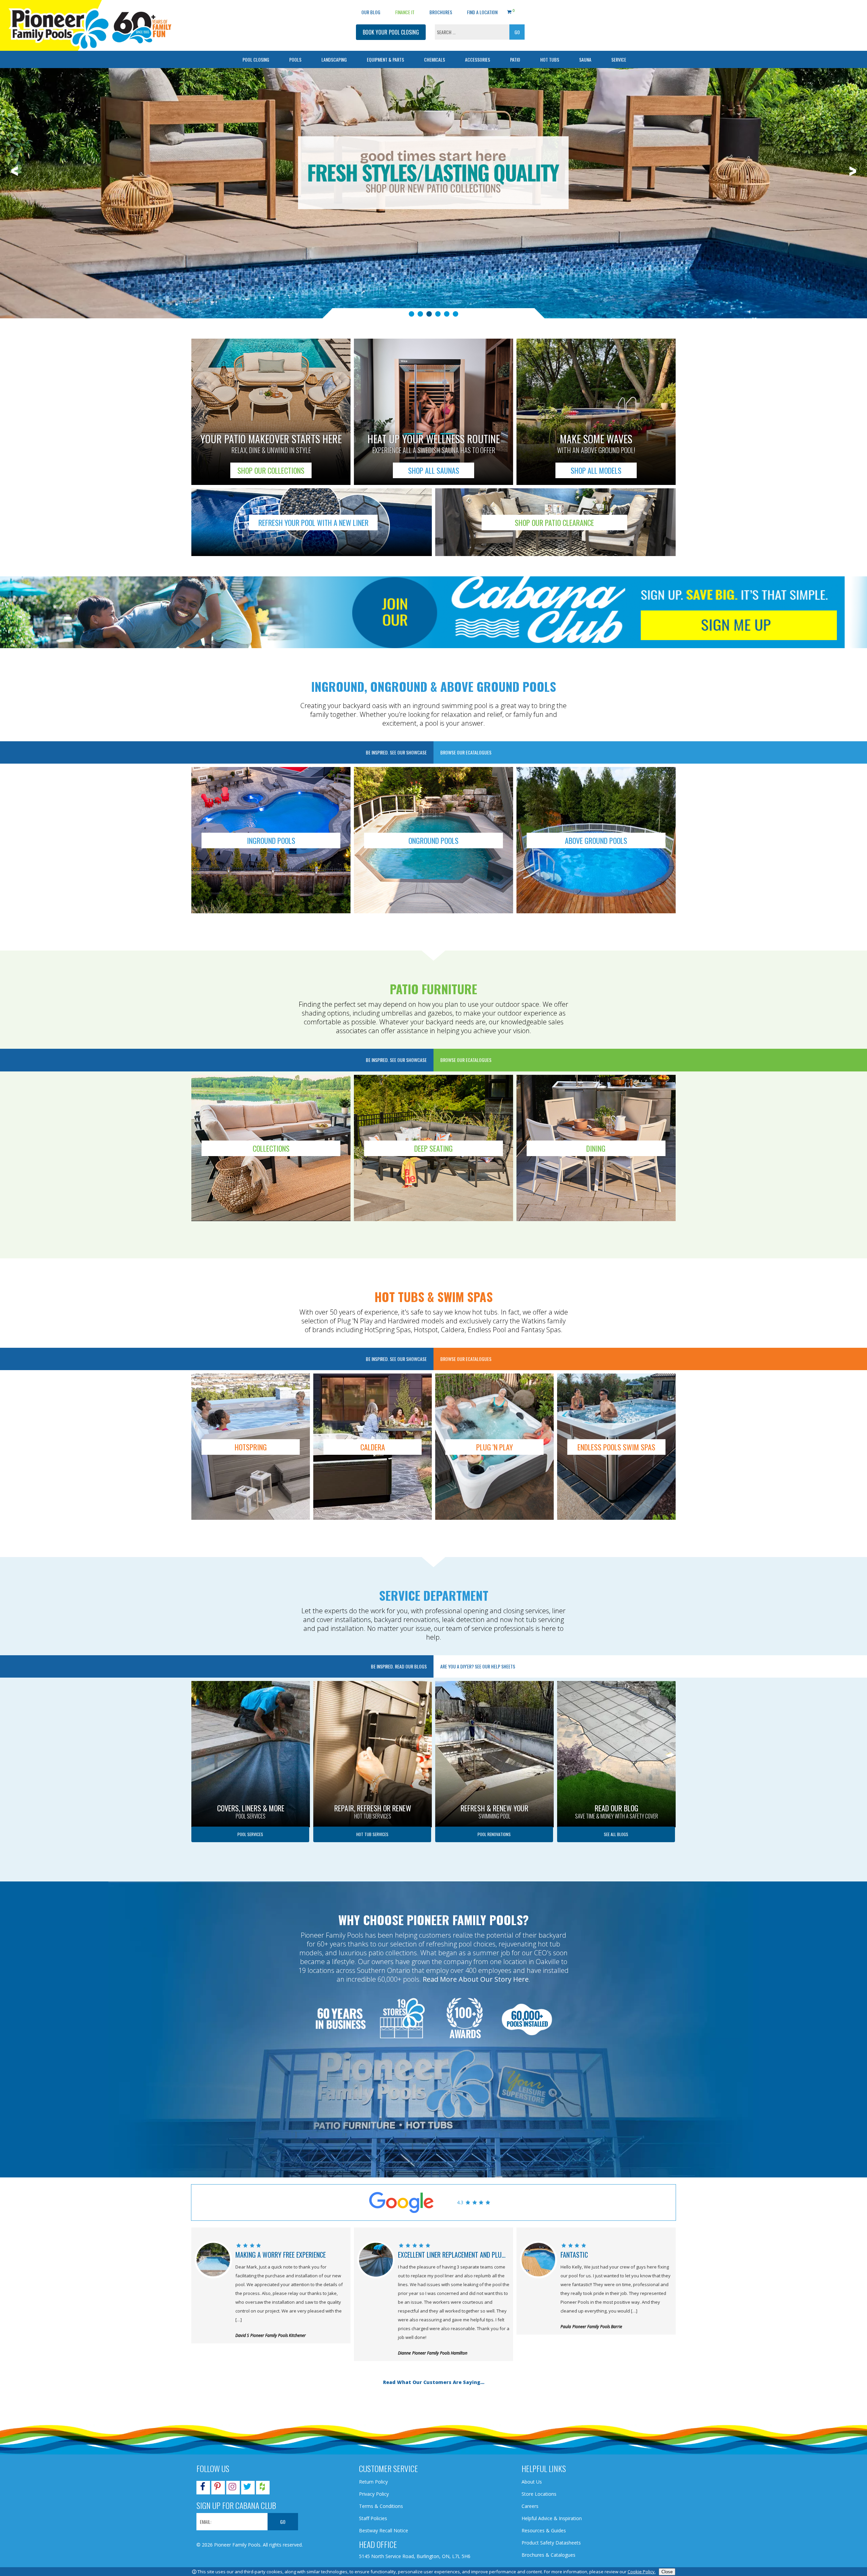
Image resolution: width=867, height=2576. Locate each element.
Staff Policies (373, 2518)
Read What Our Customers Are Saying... (434, 2382)
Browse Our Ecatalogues (466, 752)
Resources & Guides (544, 2530)
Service (619, 59)
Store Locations (539, 2494)
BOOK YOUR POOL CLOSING (391, 32)
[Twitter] (247, 2488)
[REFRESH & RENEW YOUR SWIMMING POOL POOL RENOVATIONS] (494, 1684)
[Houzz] (262, 2488)
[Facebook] (203, 2488)
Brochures (441, 12)
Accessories (478, 59)
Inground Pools (271, 840)
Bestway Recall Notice (384, 2530)
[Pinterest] (217, 2488)
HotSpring (251, 1447)
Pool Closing (256, 59)
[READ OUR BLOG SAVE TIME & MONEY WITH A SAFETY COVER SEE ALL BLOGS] (616, 1684)
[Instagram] (232, 2488)
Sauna (585, 59)
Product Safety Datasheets (551, 2543)
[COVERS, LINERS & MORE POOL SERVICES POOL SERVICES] (251, 1684)
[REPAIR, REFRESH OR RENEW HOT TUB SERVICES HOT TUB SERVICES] (373, 1684)
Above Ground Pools (596, 840)
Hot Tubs (550, 59)
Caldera (373, 1447)
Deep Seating (433, 1148)
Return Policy (373, 2482)
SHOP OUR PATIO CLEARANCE (554, 523)
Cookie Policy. (642, 2572)
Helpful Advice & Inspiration (552, 2518)
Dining (596, 1148)
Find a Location (482, 12)
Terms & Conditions (381, 2506)
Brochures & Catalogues (548, 2555)
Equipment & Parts (385, 59)
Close (667, 2572)
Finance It (405, 12)
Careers (530, 2506)
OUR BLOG (371, 12)
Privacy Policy (374, 2494)
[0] (509, 11)
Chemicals (435, 59)
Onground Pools (433, 840)
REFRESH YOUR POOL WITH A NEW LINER (313, 523)
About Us (532, 2482)
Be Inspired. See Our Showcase (396, 752)
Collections (271, 1148)
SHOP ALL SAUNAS (434, 470)
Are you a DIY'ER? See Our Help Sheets (478, 1666)
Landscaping (334, 59)
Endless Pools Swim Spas (616, 1447)
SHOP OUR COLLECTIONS (271, 470)
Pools (295, 59)
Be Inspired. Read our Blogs (399, 1666)
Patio (515, 59)
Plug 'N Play (494, 1447)
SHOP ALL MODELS (596, 470)
